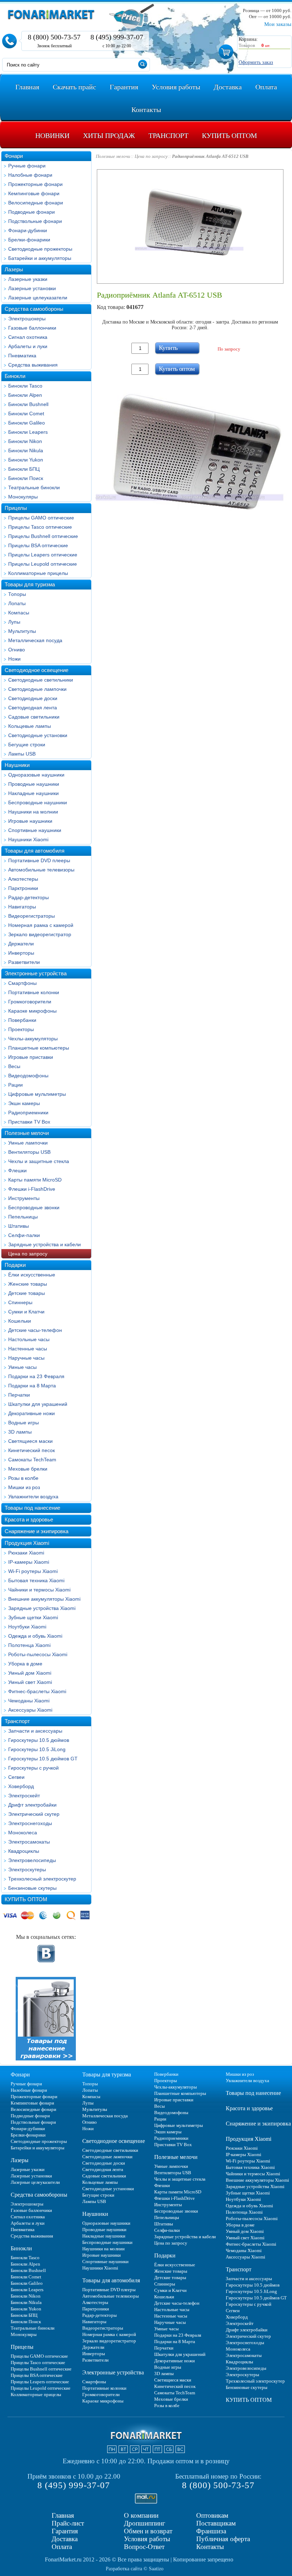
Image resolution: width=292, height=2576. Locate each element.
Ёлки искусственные (32, 1275)
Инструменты (24, 1198)
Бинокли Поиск (26, 478)
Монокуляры (23, 497)
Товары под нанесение (32, 1508)
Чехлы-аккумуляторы (33, 1039)
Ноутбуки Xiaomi (27, 1627)
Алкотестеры (23, 879)
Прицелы (16, 508)
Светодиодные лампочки (37, 689)
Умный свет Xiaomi (30, 1682)
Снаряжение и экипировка (36, 1531)
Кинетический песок (32, 1450)
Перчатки (19, 1395)
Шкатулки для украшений (38, 1404)
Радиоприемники (28, 1113)
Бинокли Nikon (25, 441)
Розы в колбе (23, 1478)
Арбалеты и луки (28, 346)
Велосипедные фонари (36, 203)
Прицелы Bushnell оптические (43, 536)
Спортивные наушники (35, 830)
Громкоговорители (30, 1002)
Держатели (21, 944)
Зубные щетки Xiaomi (33, 1617)
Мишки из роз (24, 1487)
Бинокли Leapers (28, 432)
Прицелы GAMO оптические (41, 518)
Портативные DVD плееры (39, 860)
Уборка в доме (25, 1664)
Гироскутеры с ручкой (33, 1768)
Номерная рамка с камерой (41, 925)
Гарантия (65, 2531)
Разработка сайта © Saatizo (135, 2569)
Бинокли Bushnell (28, 404)
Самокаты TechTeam (32, 1460)
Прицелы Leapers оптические (43, 555)
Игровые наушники (30, 821)
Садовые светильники (34, 717)
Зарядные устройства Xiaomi (42, 1608)
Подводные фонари (32, 212)
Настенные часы (28, 1349)
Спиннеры (20, 1302)
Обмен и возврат (148, 2531)
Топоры (17, 594)
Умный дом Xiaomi (30, 1673)
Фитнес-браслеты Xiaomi (37, 1691)
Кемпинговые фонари (34, 193)
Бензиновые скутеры (32, 1888)
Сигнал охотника (28, 337)
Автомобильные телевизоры (41, 870)
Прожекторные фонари (35, 184)
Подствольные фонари (35, 221)
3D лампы (20, 1432)
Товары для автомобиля (35, 851)
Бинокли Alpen (25, 395)
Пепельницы (23, 1217)
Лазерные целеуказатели (38, 298)
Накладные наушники (33, 793)
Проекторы (21, 1029)
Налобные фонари (30, 175)
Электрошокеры (27, 319)
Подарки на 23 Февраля (36, 1376)
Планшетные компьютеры (39, 1048)
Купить (168, 348)
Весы (14, 1066)
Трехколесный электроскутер (42, 1879)
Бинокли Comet (26, 414)
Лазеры (14, 269)
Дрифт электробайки (32, 1805)
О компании (141, 2515)
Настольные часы (29, 1339)
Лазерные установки (32, 288)
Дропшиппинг (145, 2523)
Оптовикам (212, 2515)
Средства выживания (33, 365)
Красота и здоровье (29, 1519)
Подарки (15, 1265)
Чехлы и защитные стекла (39, 1161)
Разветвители (24, 962)
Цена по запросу (28, 1254)
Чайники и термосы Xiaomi (39, 1590)
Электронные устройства (36, 973)
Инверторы (21, 953)
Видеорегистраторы (32, 916)
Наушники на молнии (33, 812)
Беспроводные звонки (34, 1207)
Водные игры (24, 1423)
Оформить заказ (256, 62)
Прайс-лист (68, 2523)
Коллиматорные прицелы (38, 573)
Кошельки (20, 1321)
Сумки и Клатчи (26, 1312)
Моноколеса (23, 1833)
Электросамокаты (29, 1842)
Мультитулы (22, 631)
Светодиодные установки (38, 735)
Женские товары (28, 1284)
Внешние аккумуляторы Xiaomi (44, 1599)
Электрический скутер (34, 1814)
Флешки (17, 1170)
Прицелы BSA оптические (38, 545)
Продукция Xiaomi (27, 1543)
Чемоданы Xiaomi (29, 1701)
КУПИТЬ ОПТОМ (26, 1899)
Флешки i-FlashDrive (32, 1189)
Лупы (14, 622)
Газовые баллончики (32, 328)
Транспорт (17, 1721)
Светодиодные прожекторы (40, 249)
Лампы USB (22, 754)
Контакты (210, 2547)
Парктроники (23, 888)
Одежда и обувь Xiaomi (35, 1636)
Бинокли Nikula (26, 450)
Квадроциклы (24, 1851)
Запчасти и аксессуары (35, 1731)
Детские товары (27, 1293)
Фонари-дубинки (28, 230)
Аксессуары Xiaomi (30, 1710)
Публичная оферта (223, 2539)
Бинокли (15, 376)
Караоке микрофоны (32, 1011)
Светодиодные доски (33, 698)
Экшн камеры (24, 1103)
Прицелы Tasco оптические (40, 527)
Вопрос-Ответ (144, 2547)
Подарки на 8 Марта (32, 1386)
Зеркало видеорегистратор (40, 934)
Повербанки (22, 1020)
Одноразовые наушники (36, 775)
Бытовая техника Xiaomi (36, 1580)
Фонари (14, 156)
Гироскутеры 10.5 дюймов (39, 1740)
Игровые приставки (31, 1057)
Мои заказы (278, 24)
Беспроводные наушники (38, 802)
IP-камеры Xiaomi (29, 1562)
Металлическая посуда (35, 640)
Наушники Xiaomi (28, 839)
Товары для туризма (30, 584)
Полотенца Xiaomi (29, 1645)
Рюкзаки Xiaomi (26, 1553)
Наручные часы (26, 1358)
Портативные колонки (34, 992)
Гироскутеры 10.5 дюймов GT (43, 1759)
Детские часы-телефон (35, 1330)
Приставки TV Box (29, 1122)
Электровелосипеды (32, 1860)
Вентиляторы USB (29, 1152)
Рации (15, 1085)
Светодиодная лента (33, 708)
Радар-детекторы (28, 897)
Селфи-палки (24, 1235)
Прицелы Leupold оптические (43, 564)
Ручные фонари (27, 166)
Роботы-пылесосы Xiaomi (38, 1654)
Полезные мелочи (27, 1133)
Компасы (19, 613)
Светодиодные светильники (41, 680)
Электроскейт (24, 1796)
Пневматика (22, 356)
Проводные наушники (34, 784)
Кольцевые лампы (30, 726)
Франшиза (211, 2531)
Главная (63, 2515)
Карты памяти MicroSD (35, 1180)
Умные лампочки (28, 1143)
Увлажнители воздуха (33, 1497)
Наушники (17, 765)
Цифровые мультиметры (37, 1094)
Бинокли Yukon (26, 460)
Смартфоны (22, 983)
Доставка (65, 2539)
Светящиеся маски (30, 1441)
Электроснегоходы (30, 1823)
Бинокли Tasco (25, 386)
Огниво (17, 650)
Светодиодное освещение (36, 670)
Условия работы (147, 2539)
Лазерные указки (28, 279)
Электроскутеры (27, 1870)
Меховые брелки (28, 1469)
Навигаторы (22, 907)
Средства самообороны (34, 309)
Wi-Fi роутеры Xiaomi (33, 1571)
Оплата (62, 2547)
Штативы (19, 1226)
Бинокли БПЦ (24, 469)
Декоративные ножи (32, 1413)
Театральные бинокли (34, 487)
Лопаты (17, 603)
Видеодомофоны (28, 1076)
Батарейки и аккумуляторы (40, 258)
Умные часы (22, 1367)
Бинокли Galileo (27, 423)
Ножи (14, 659)
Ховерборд (21, 1786)
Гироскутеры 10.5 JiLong (37, 1749)
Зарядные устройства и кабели (45, 1244)
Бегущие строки (27, 745)
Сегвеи (16, 1777)
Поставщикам (216, 2523)
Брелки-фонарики (29, 240)
